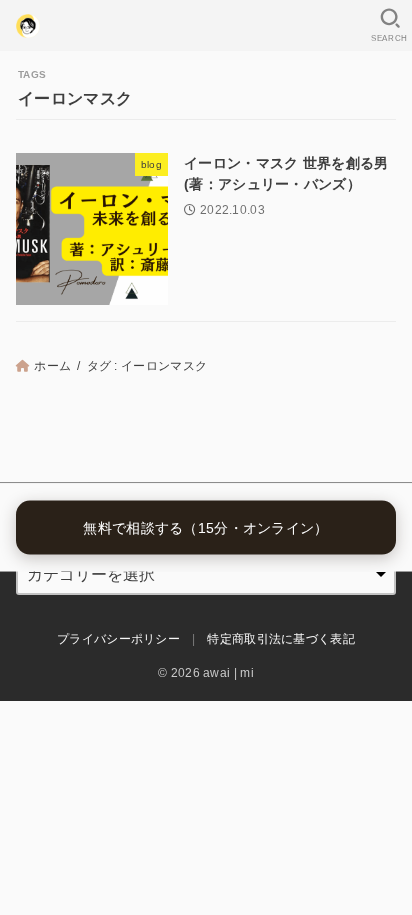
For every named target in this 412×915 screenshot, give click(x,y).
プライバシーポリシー (118, 639)
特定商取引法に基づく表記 (281, 639)
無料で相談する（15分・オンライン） (205, 527)
